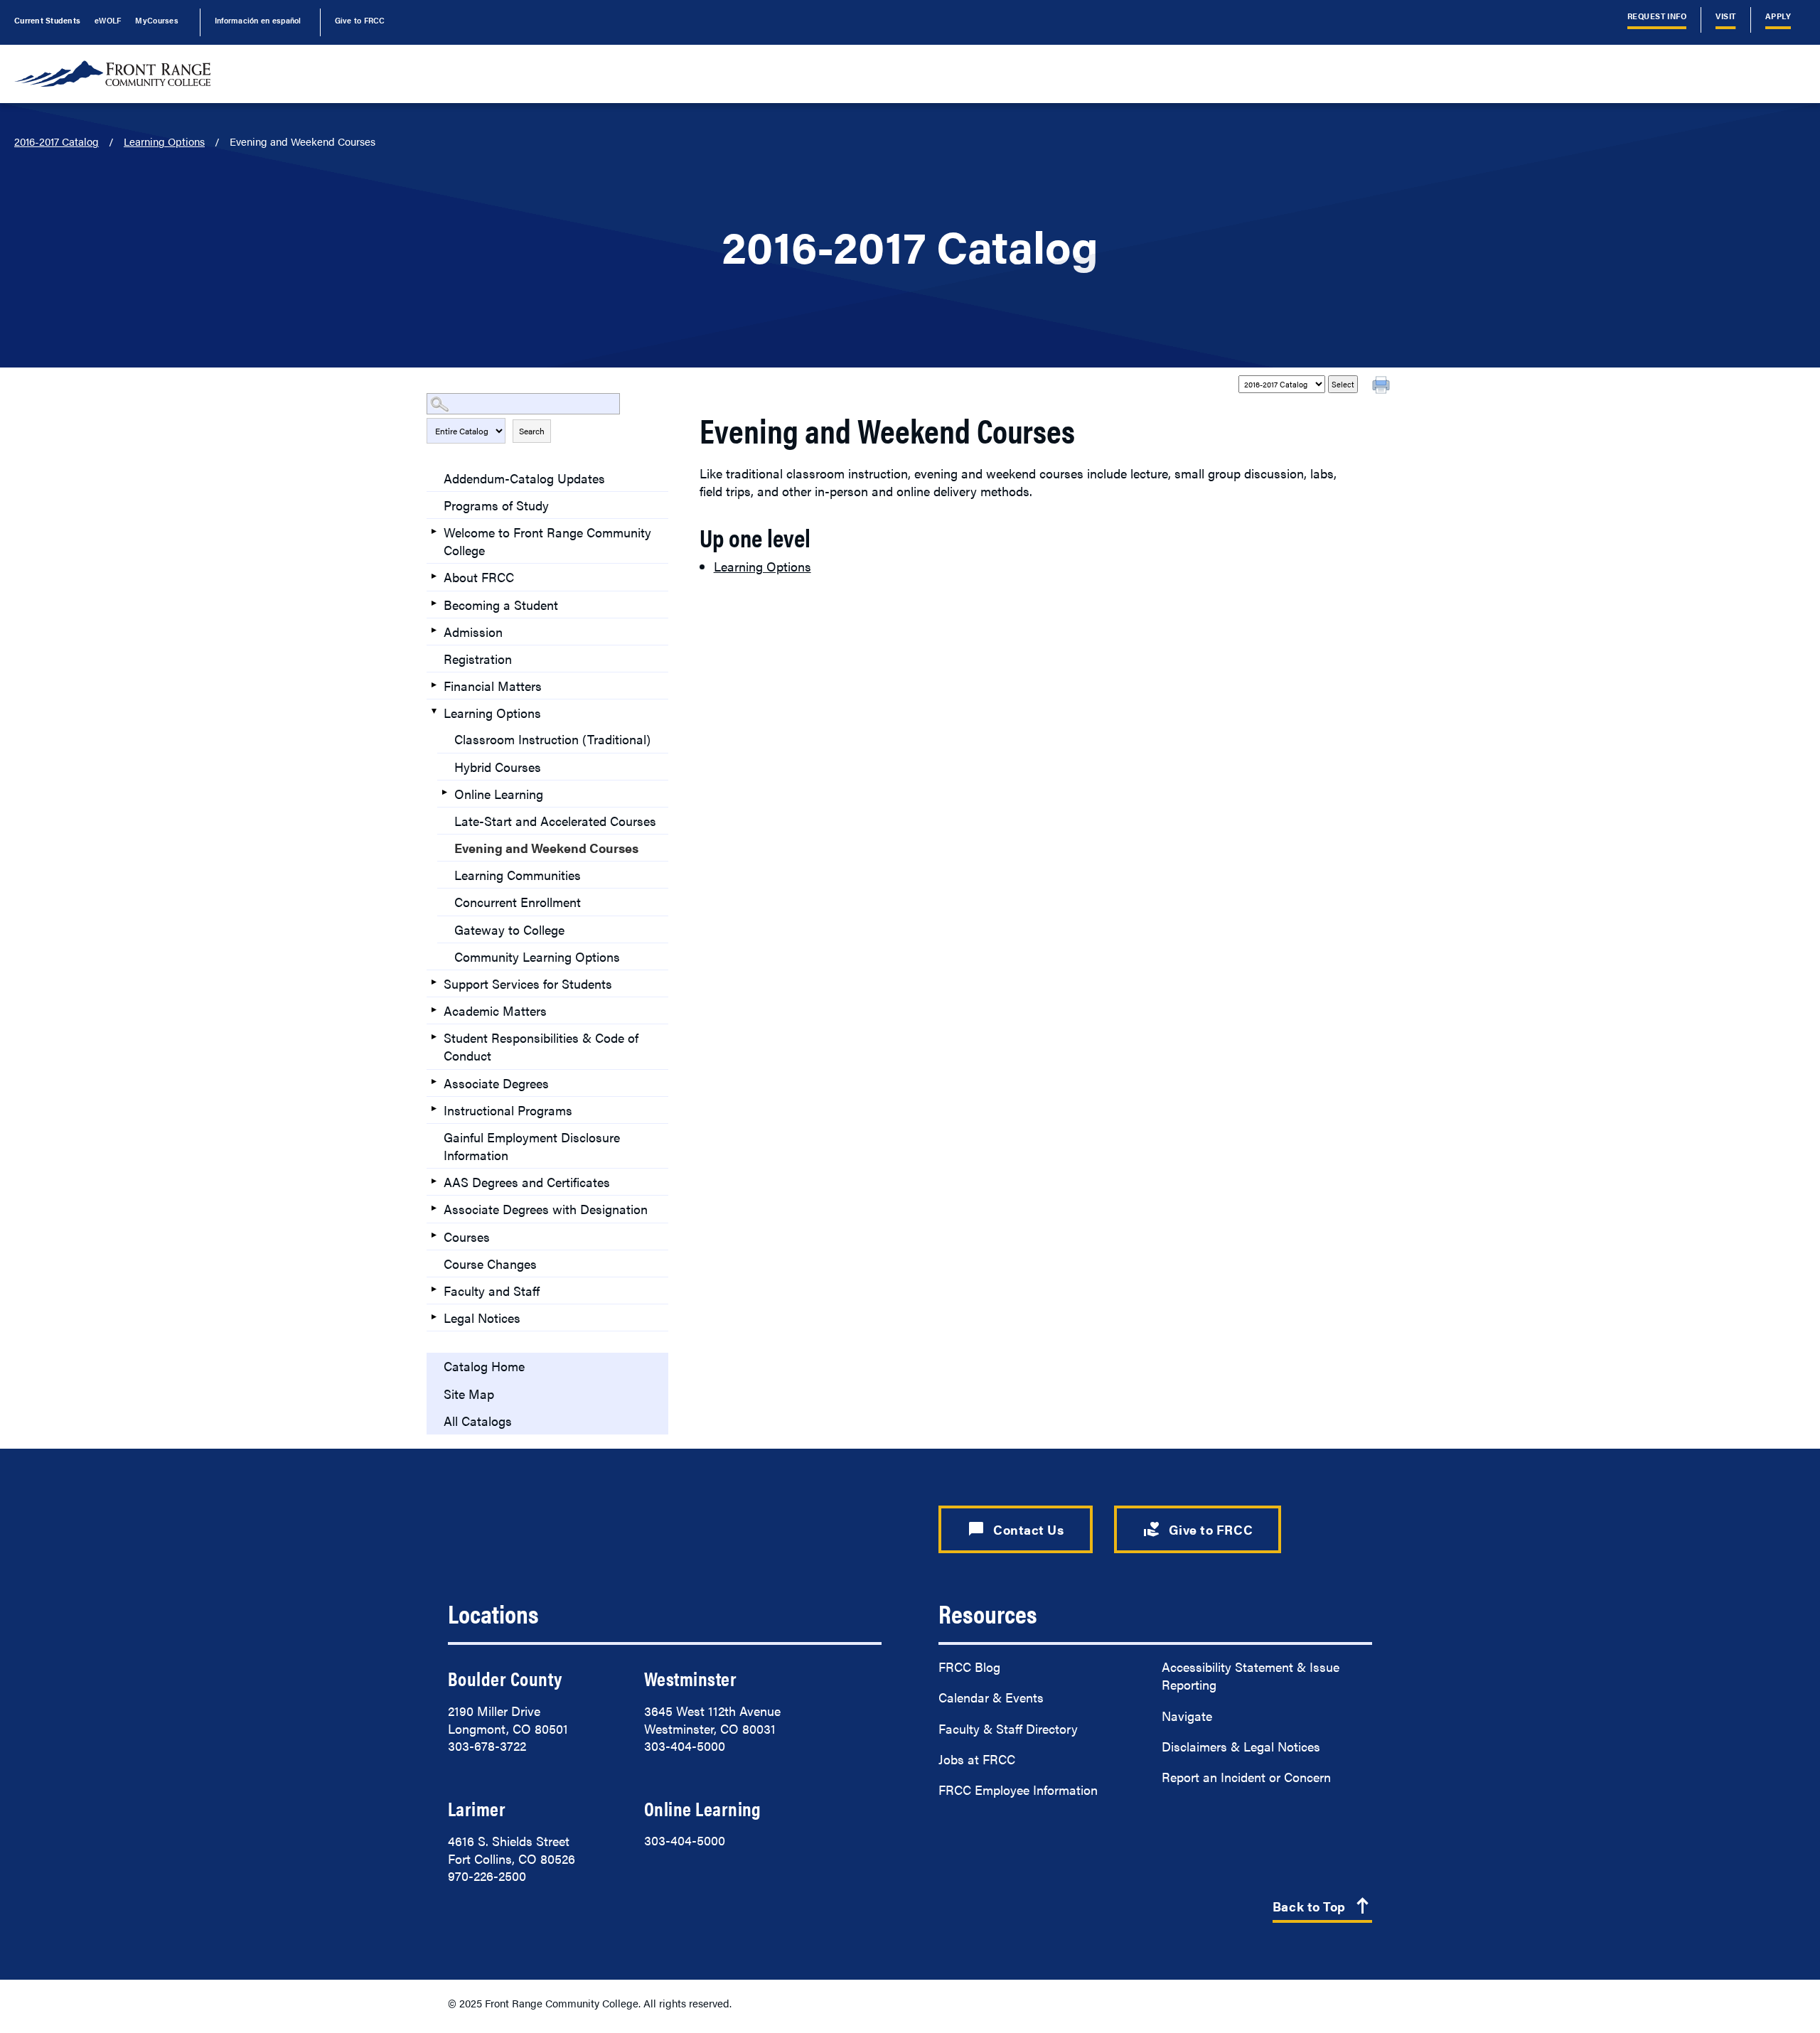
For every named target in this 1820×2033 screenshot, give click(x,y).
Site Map (469, 1394)
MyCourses (156, 20)
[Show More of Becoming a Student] (434, 604)
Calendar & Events (991, 1697)
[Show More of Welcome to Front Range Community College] (434, 531)
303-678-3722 (487, 1745)
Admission (473, 632)
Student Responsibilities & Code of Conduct (541, 1046)
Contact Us (1016, 1529)
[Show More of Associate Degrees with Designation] (434, 1208)
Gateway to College (509, 929)
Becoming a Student (501, 605)
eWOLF (108, 20)
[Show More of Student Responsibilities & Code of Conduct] (434, 1036)
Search (532, 431)
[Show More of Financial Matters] (434, 685)
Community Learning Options (537, 956)
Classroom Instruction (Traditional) (552, 739)
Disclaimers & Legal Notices (1241, 1746)
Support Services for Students (528, 983)
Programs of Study (496, 505)
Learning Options (164, 141)
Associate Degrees (496, 1083)
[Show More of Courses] (434, 1235)
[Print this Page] (1383, 387)
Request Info (1657, 16)
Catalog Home (484, 1366)
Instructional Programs (508, 1110)
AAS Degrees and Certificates (527, 1182)
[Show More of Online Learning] (444, 793)
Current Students (47, 20)
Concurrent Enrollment (518, 902)
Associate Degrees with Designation (546, 1209)
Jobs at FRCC (977, 1759)
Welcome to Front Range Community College (547, 541)
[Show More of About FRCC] (434, 576)
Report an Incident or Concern (1246, 1777)
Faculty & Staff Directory (1008, 1728)
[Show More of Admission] (434, 631)
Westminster (690, 1678)
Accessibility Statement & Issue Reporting (1251, 1675)
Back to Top (1322, 1907)
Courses (467, 1237)
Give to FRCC (360, 20)
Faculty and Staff (492, 1291)
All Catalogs (478, 1421)
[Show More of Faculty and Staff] (434, 1289)
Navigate (1187, 1716)
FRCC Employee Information (1018, 1790)
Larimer (477, 1808)
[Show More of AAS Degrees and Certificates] (434, 1181)
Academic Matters (495, 1010)
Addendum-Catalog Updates (524, 478)
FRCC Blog (969, 1667)
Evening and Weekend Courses (546, 848)
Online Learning (499, 794)
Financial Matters (493, 686)
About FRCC (479, 577)
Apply (1778, 16)
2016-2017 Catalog (57, 141)
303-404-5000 (685, 1745)
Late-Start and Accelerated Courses (555, 821)
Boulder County (505, 1678)
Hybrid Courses (498, 767)
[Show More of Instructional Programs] (434, 1109)
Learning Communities (518, 875)
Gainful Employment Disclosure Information (532, 1146)
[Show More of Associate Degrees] (434, 1082)
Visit (1725, 16)
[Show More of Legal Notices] (434, 1316)
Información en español (258, 20)
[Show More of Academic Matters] (434, 1009)
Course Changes (490, 1264)
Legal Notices (482, 1318)
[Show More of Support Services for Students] (434, 982)
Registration (478, 659)
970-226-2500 (487, 1876)
